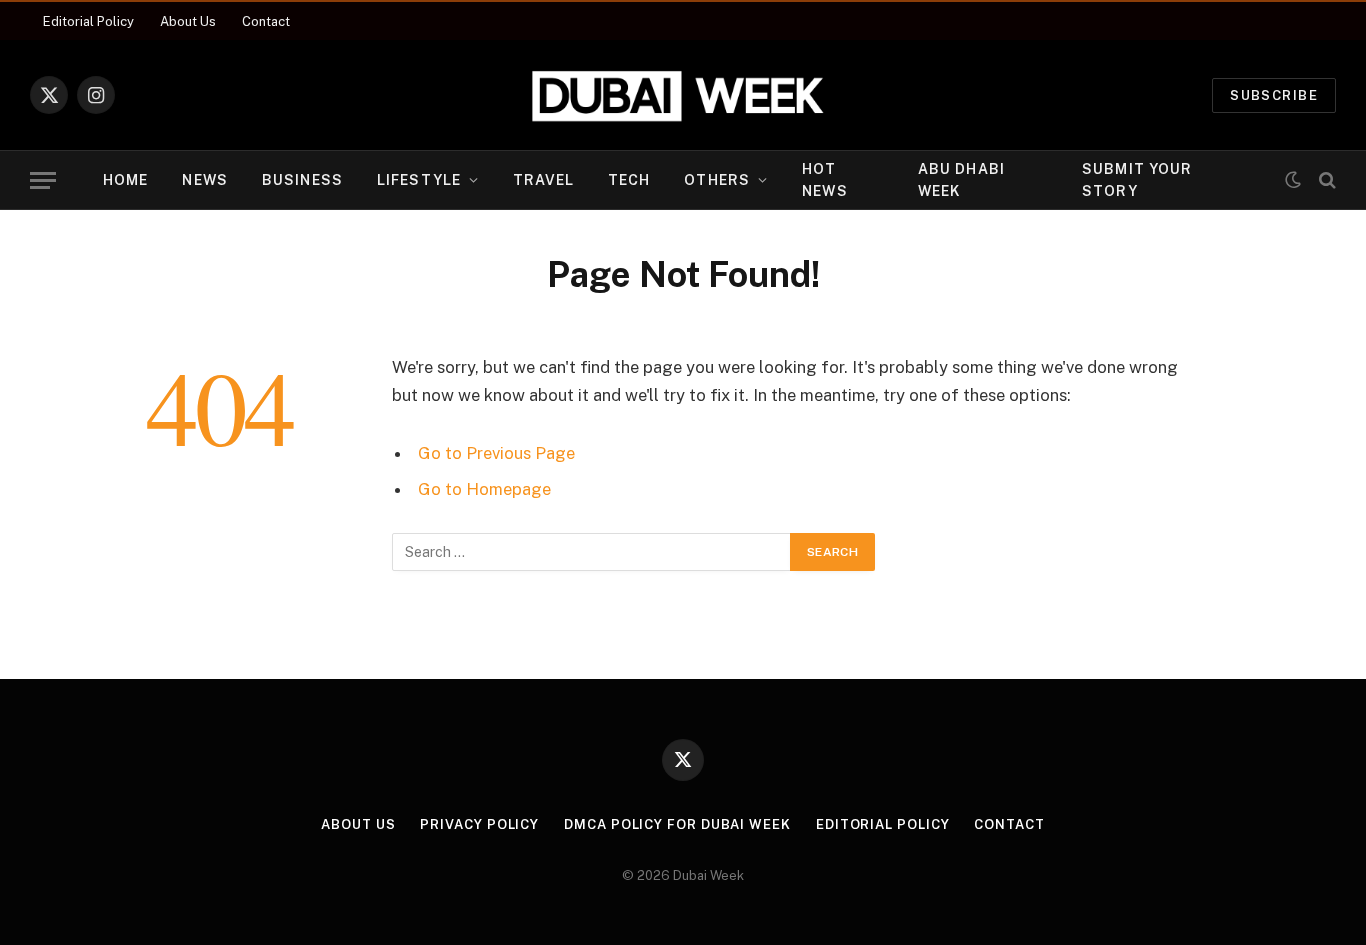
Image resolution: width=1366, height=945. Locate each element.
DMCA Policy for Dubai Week (677, 824)
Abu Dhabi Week (961, 180)
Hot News (824, 180)
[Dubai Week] (683, 95)
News (204, 180)
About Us (188, 21)
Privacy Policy (479, 824)
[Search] (1325, 180)
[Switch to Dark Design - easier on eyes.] (1293, 180)
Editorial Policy (88, 21)
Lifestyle (419, 180)
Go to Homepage (484, 489)
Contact (266, 21)
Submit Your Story (1137, 180)
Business (302, 180)
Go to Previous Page (496, 453)
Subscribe (1274, 95)
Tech (629, 180)
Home (125, 180)
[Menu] (43, 180)
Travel (543, 180)
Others (717, 180)
